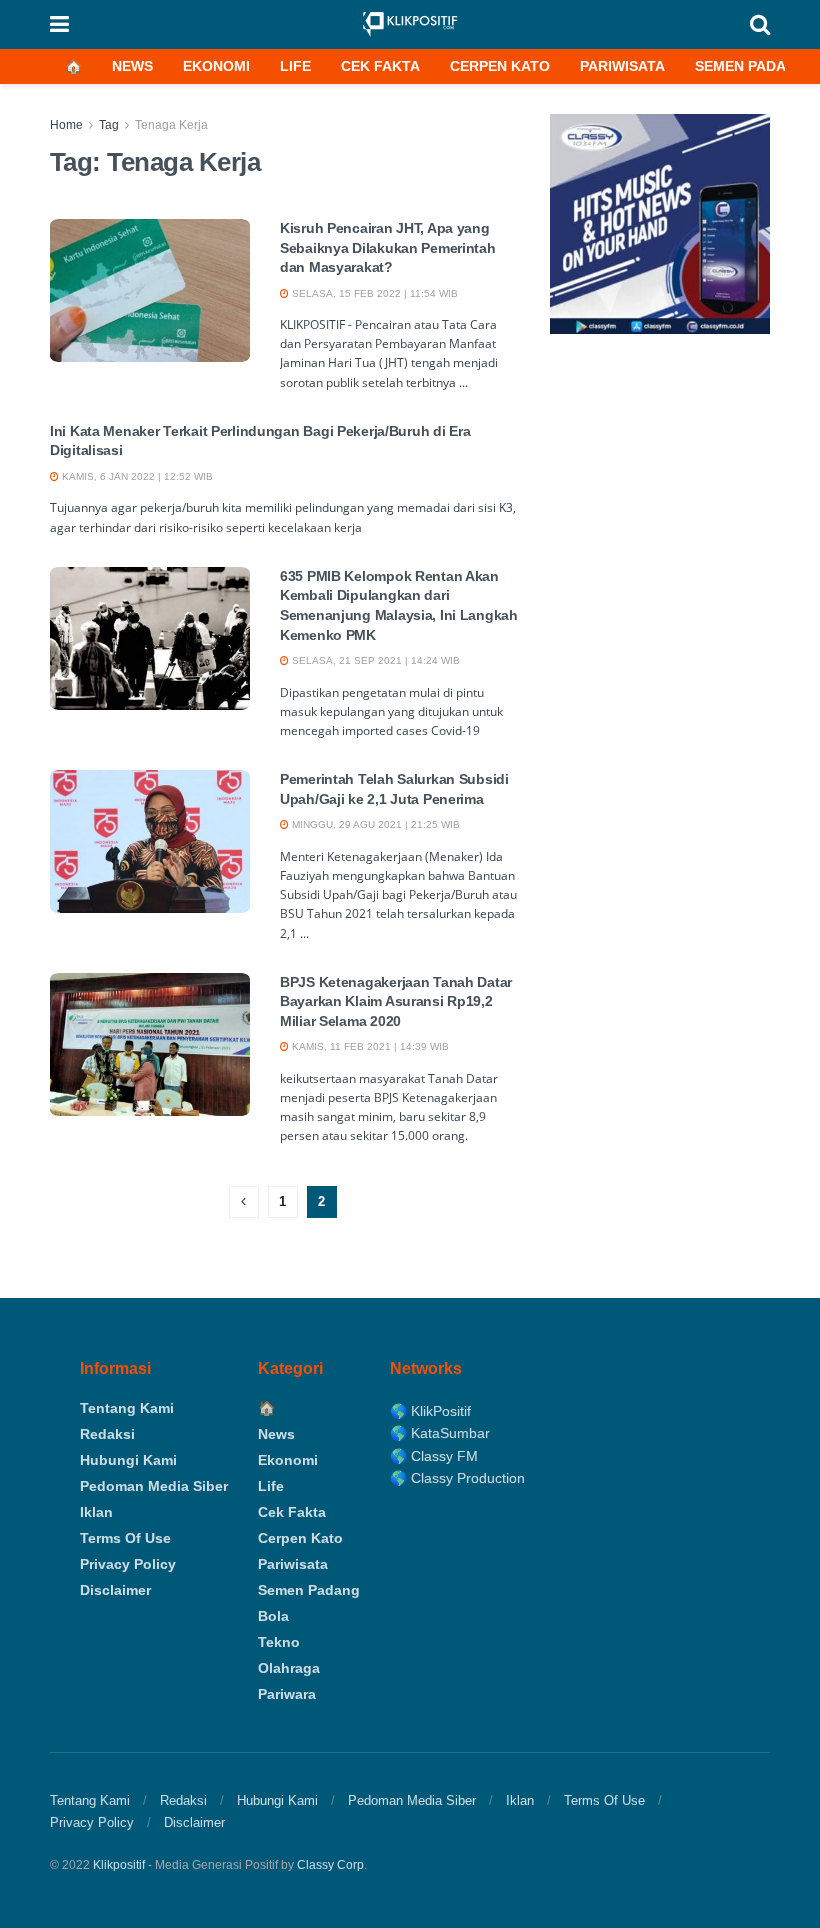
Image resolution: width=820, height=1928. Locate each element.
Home (66, 125)
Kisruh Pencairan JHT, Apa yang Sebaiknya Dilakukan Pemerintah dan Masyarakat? (388, 247)
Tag (109, 125)
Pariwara (287, 1694)
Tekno (279, 1642)
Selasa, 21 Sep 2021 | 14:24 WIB (374, 660)
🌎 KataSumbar (440, 1433)
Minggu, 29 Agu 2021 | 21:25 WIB (374, 824)
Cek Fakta (380, 66)
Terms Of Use (125, 1538)
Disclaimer (115, 1590)
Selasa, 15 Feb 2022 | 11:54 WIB (373, 293)
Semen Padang (751, 66)
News (132, 66)
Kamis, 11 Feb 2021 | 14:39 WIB (369, 1046)
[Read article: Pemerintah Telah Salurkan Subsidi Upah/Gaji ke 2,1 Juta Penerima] (150, 841)
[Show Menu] (59, 24)
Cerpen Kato (500, 66)
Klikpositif (119, 1865)
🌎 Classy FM (434, 1456)
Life (295, 66)
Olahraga (289, 1668)
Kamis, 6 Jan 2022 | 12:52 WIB (136, 476)
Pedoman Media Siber (154, 1486)
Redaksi (107, 1434)
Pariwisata (622, 66)
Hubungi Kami (128, 1460)
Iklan (96, 1512)
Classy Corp (330, 1865)
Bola (273, 1616)
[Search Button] (760, 24)
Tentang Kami (127, 1408)
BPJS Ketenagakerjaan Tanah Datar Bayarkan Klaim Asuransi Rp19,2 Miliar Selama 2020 (396, 1001)
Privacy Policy (128, 1564)
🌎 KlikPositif (430, 1411)
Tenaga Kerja (171, 125)
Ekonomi (216, 66)
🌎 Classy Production (457, 1478)
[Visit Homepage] (410, 24)
